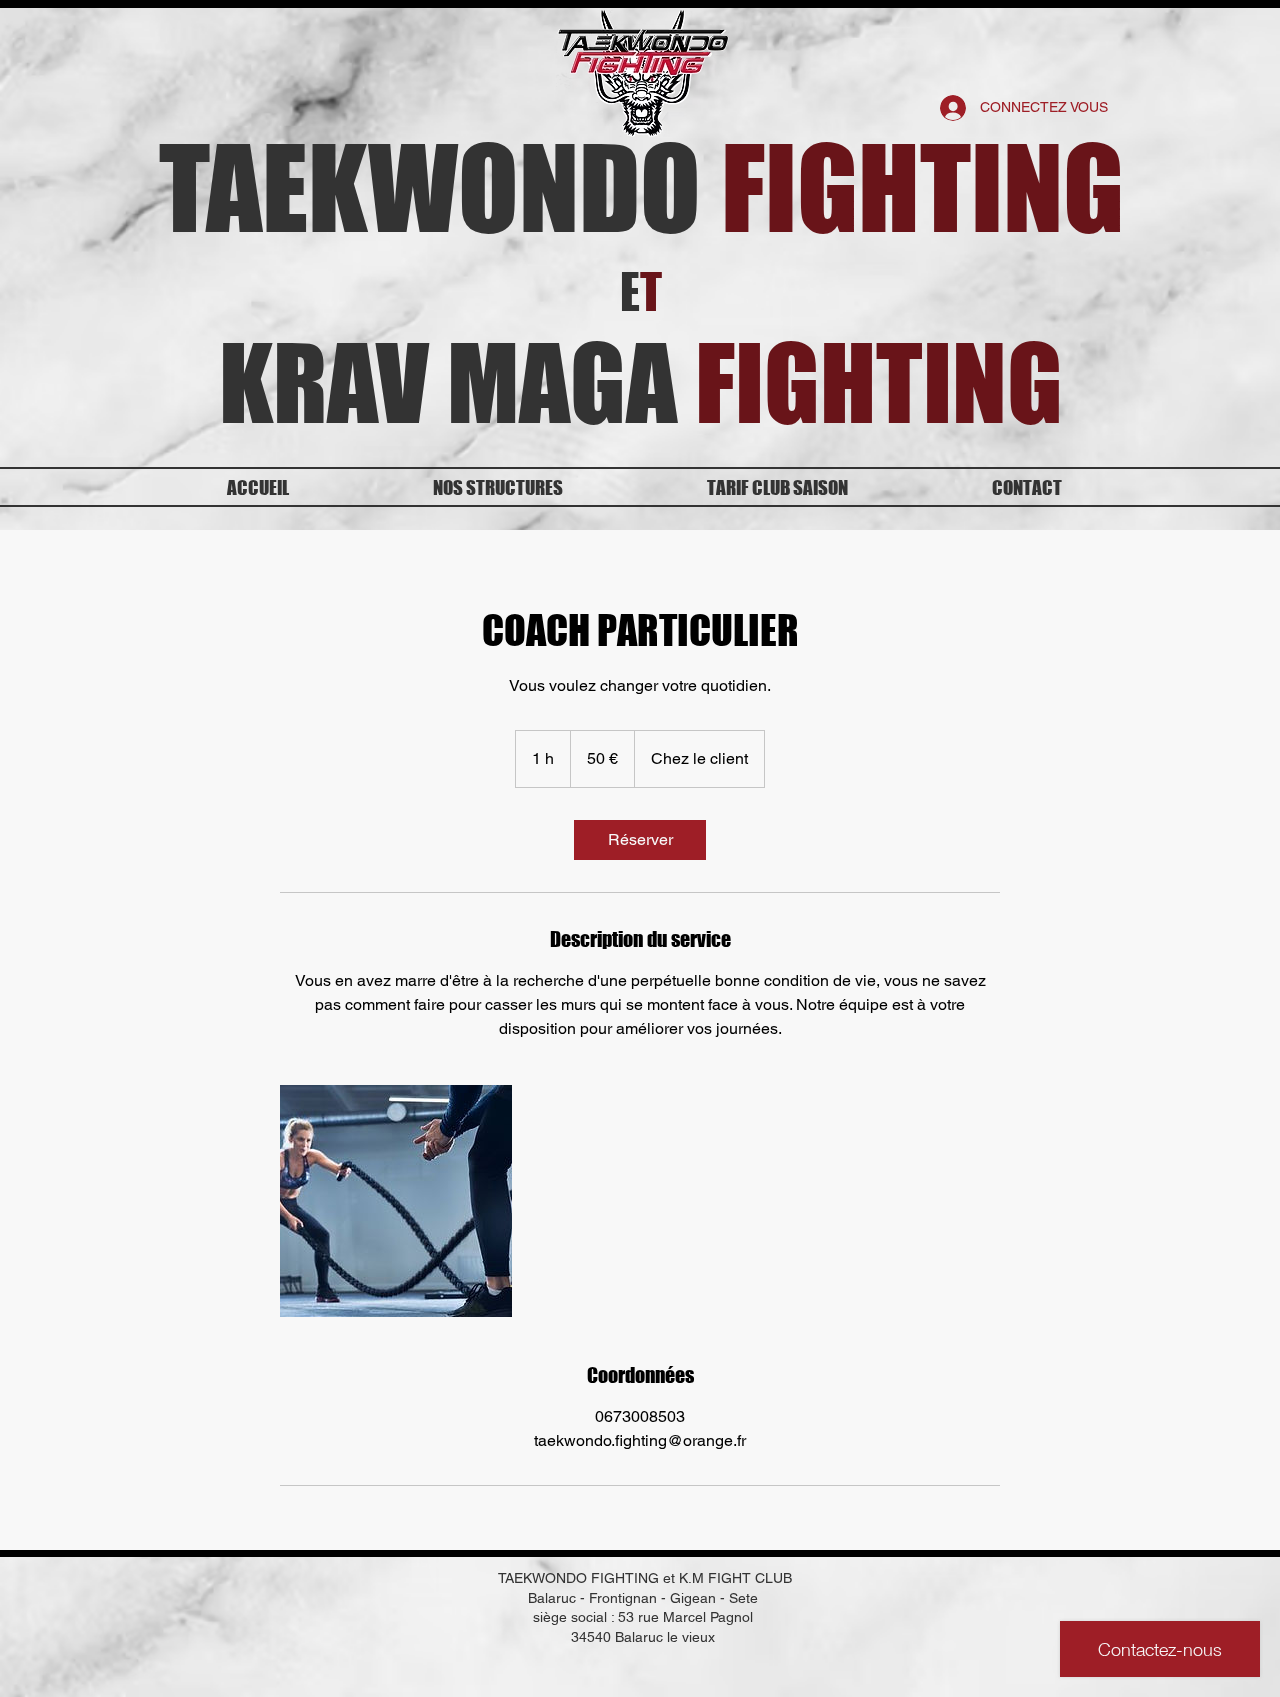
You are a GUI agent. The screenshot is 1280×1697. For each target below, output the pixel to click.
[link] (640, 840)
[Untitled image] (396, 1201)
